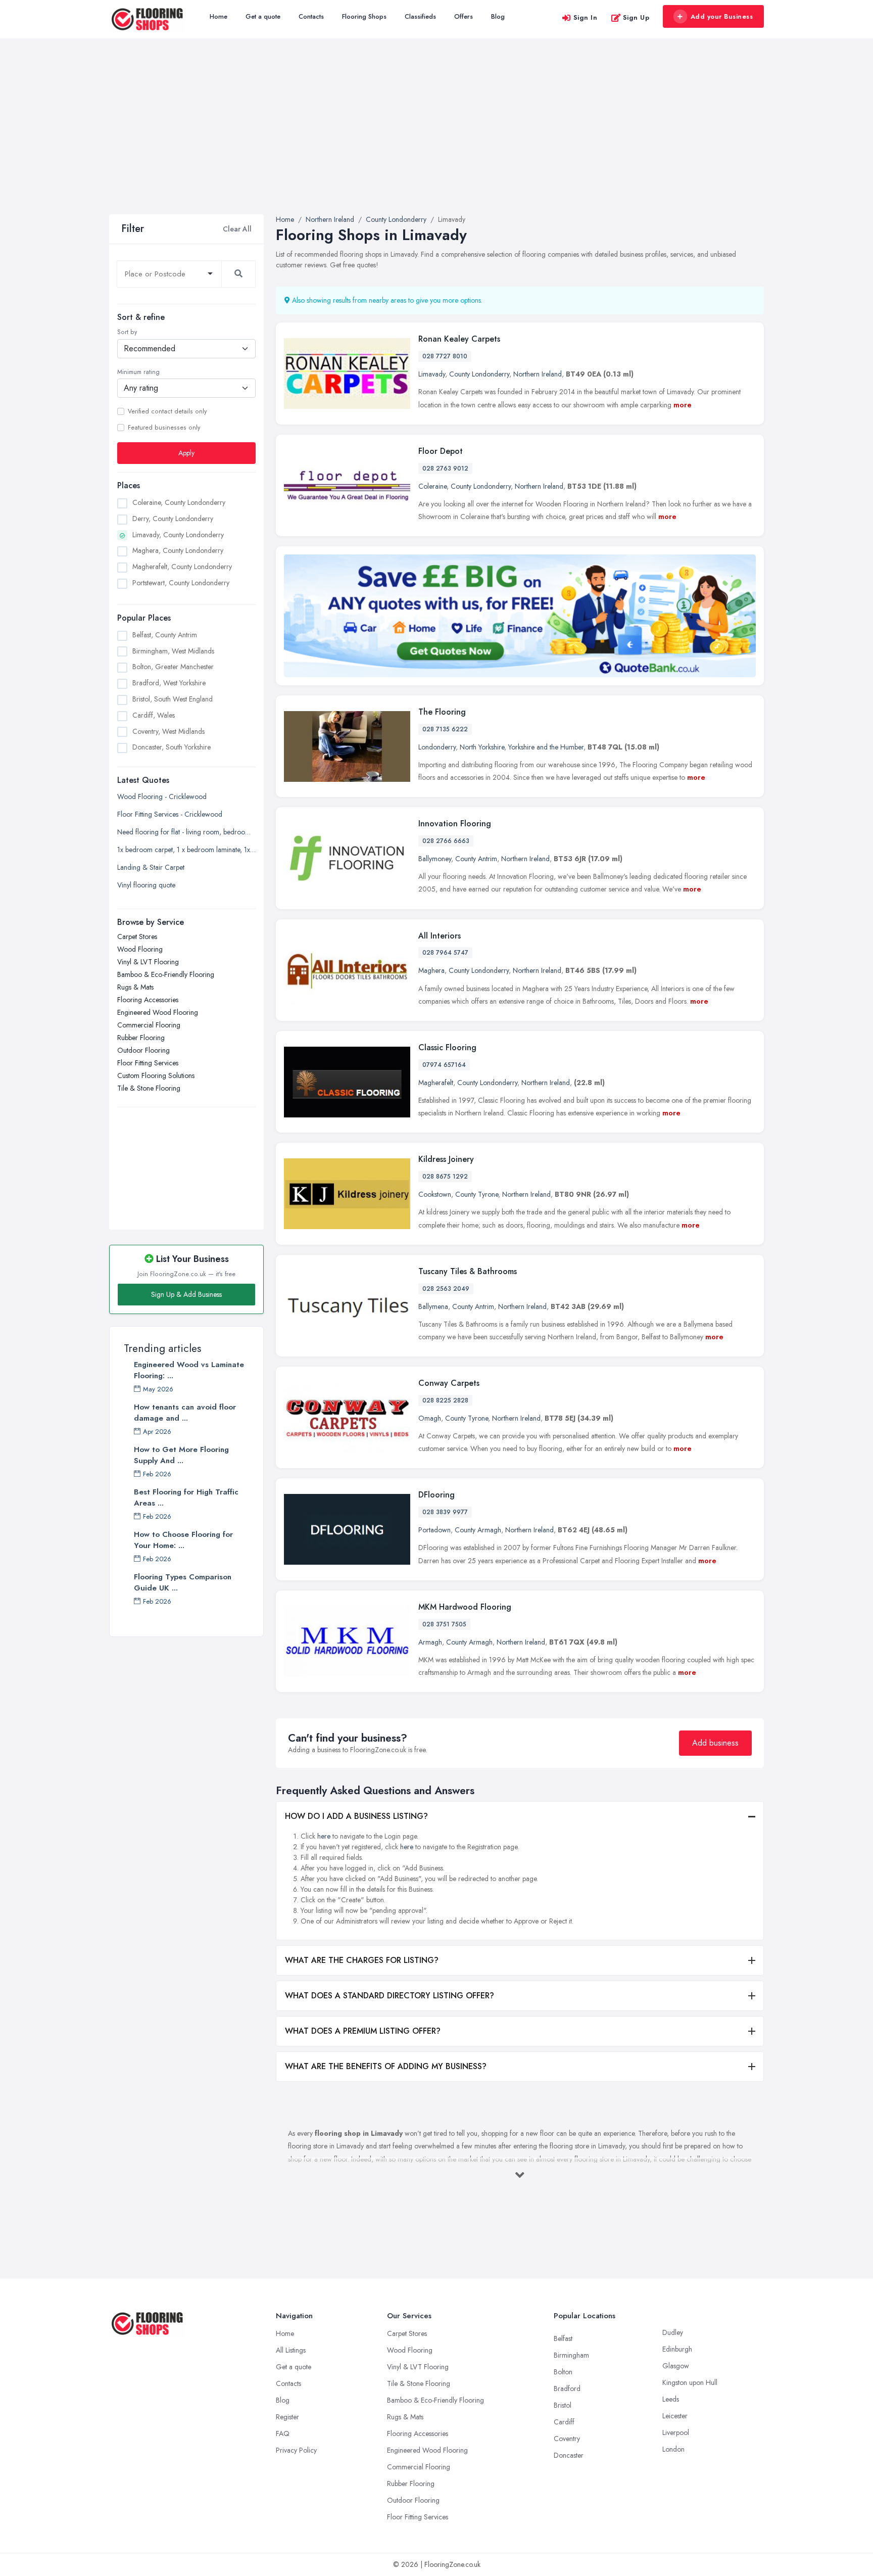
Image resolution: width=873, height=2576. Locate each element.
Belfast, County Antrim (165, 635)
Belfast (563, 2338)
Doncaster (569, 2455)
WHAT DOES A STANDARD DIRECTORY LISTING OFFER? (390, 1996)
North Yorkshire (482, 747)
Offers (464, 16)
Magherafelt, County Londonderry (182, 567)
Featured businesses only (164, 428)
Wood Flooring (140, 949)
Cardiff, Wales (154, 715)
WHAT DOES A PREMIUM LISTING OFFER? (363, 2031)
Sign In (586, 17)
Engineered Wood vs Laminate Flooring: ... (189, 1370)
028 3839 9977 (445, 1512)
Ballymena (433, 1306)
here (324, 1836)
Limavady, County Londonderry (178, 535)
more (683, 405)
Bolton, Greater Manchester (173, 667)
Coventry (567, 2439)
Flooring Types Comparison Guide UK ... (183, 1582)
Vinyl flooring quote (146, 885)
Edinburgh (677, 2349)
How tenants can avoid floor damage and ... (185, 1413)
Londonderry (437, 747)
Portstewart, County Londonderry (181, 583)
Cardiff (564, 2422)
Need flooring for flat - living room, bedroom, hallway (186, 832)
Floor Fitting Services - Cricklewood (170, 814)
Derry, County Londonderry (173, 519)
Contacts (311, 16)
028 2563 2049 (446, 1289)
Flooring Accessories (148, 1000)
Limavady (432, 374)
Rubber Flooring (141, 1038)
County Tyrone (477, 1194)
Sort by (127, 332)
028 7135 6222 (445, 729)
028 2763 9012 (445, 469)
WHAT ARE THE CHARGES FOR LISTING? (362, 1960)
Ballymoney (435, 859)
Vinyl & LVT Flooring (148, 962)
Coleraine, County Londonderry (179, 502)
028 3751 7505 (444, 1624)
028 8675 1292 (445, 1177)
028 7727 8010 (445, 356)
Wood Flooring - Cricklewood (162, 797)
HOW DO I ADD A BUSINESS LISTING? (356, 1816)
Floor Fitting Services (148, 1063)
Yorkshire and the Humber (546, 747)
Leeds (671, 2399)
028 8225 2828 (445, 1400)
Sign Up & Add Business (186, 1294)
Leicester (675, 2416)
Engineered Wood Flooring (158, 1012)
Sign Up (636, 17)
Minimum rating (138, 372)
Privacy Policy (296, 2450)
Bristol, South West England (173, 699)
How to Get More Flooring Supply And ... (181, 1455)
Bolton (563, 2372)
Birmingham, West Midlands (173, 651)
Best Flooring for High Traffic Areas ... (186, 1497)
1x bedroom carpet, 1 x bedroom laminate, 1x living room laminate (186, 850)
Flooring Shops (364, 16)
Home (219, 16)
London (673, 2449)
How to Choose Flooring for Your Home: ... (183, 1540)
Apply (186, 453)
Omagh (430, 1418)
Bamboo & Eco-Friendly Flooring (166, 974)
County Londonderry (479, 374)
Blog (498, 16)
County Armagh (478, 1530)
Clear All (237, 229)
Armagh (430, 1642)
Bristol (563, 2405)
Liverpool (676, 2432)
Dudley (673, 2332)
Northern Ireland (538, 374)
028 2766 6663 (446, 841)
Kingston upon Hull (690, 2382)
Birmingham (571, 2355)
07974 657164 (444, 1065)
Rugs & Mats (135, 987)
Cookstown (435, 1194)
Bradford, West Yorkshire (169, 683)
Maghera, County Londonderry (178, 550)
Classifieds (420, 16)
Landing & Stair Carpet (151, 867)
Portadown (434, 1530)
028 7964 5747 (445, 953)
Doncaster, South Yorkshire (172, 747)
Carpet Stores (137, 936)
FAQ (283, 2433)
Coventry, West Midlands (168, 731)
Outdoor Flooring (143, 1050)
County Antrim (476, 859)
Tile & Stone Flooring (149, 1088)
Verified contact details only (167, 411)
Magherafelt (436, 1083)
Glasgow (676, 2366)
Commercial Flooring (149, 1025)
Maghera (431, 970)
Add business (715, 1743)
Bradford (567, 2388)
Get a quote (263, 16)
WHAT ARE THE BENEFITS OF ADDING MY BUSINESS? (386, 2066)
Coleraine (432, 486)
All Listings (291, 2350)
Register (287, 2417)
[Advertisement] (437, 138)
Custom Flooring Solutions (156, 1075)
